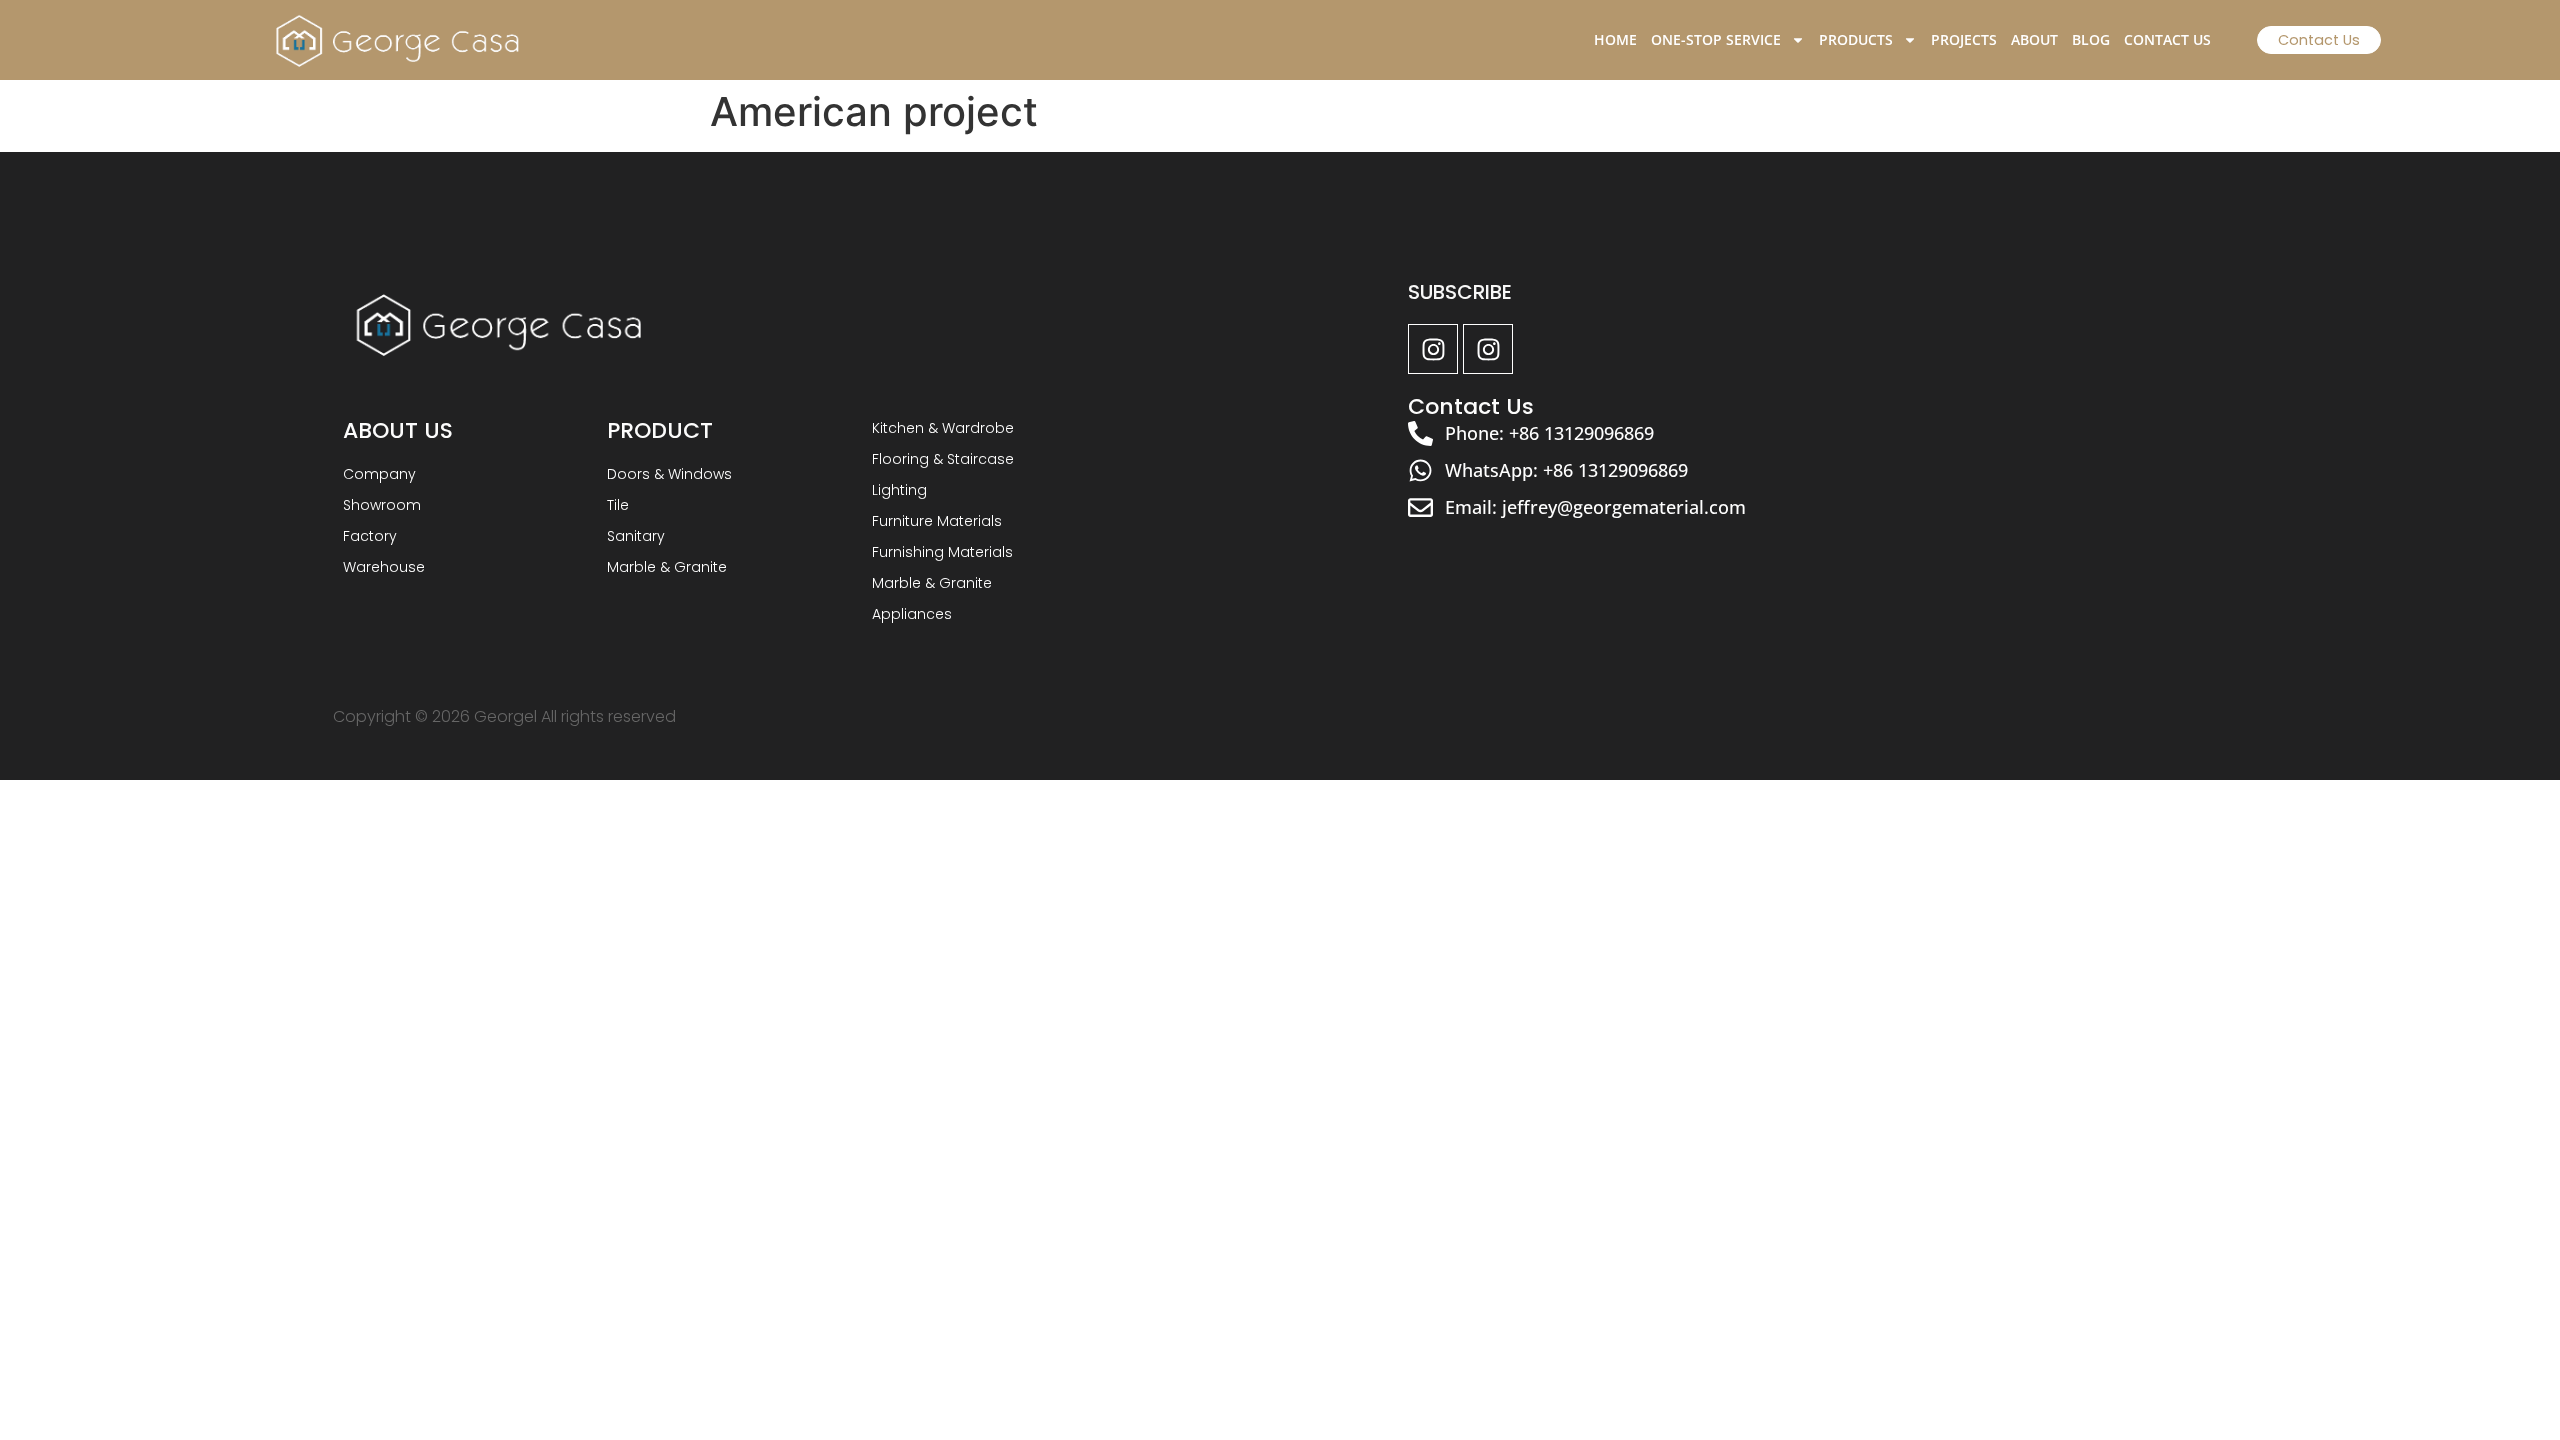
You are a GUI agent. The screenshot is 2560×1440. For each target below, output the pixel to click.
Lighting (899, 490)
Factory (370, 536)
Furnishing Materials (942, 552)
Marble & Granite (667, 567)
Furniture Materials (937, 521)
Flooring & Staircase (943, 459)
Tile (618, 505)
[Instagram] (1433, 349)
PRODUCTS (1856, 39)
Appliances (912, 614)
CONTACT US (2167, 39)
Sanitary (636, 536)
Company (379, 474)
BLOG (2091, 39)
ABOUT (2034, 39)
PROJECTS (1964, 39)
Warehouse (384, 567)
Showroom (382, 505)
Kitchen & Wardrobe (943, 428)
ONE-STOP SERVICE (1716, 39)
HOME (1615, 39)
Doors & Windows (669, 474)
